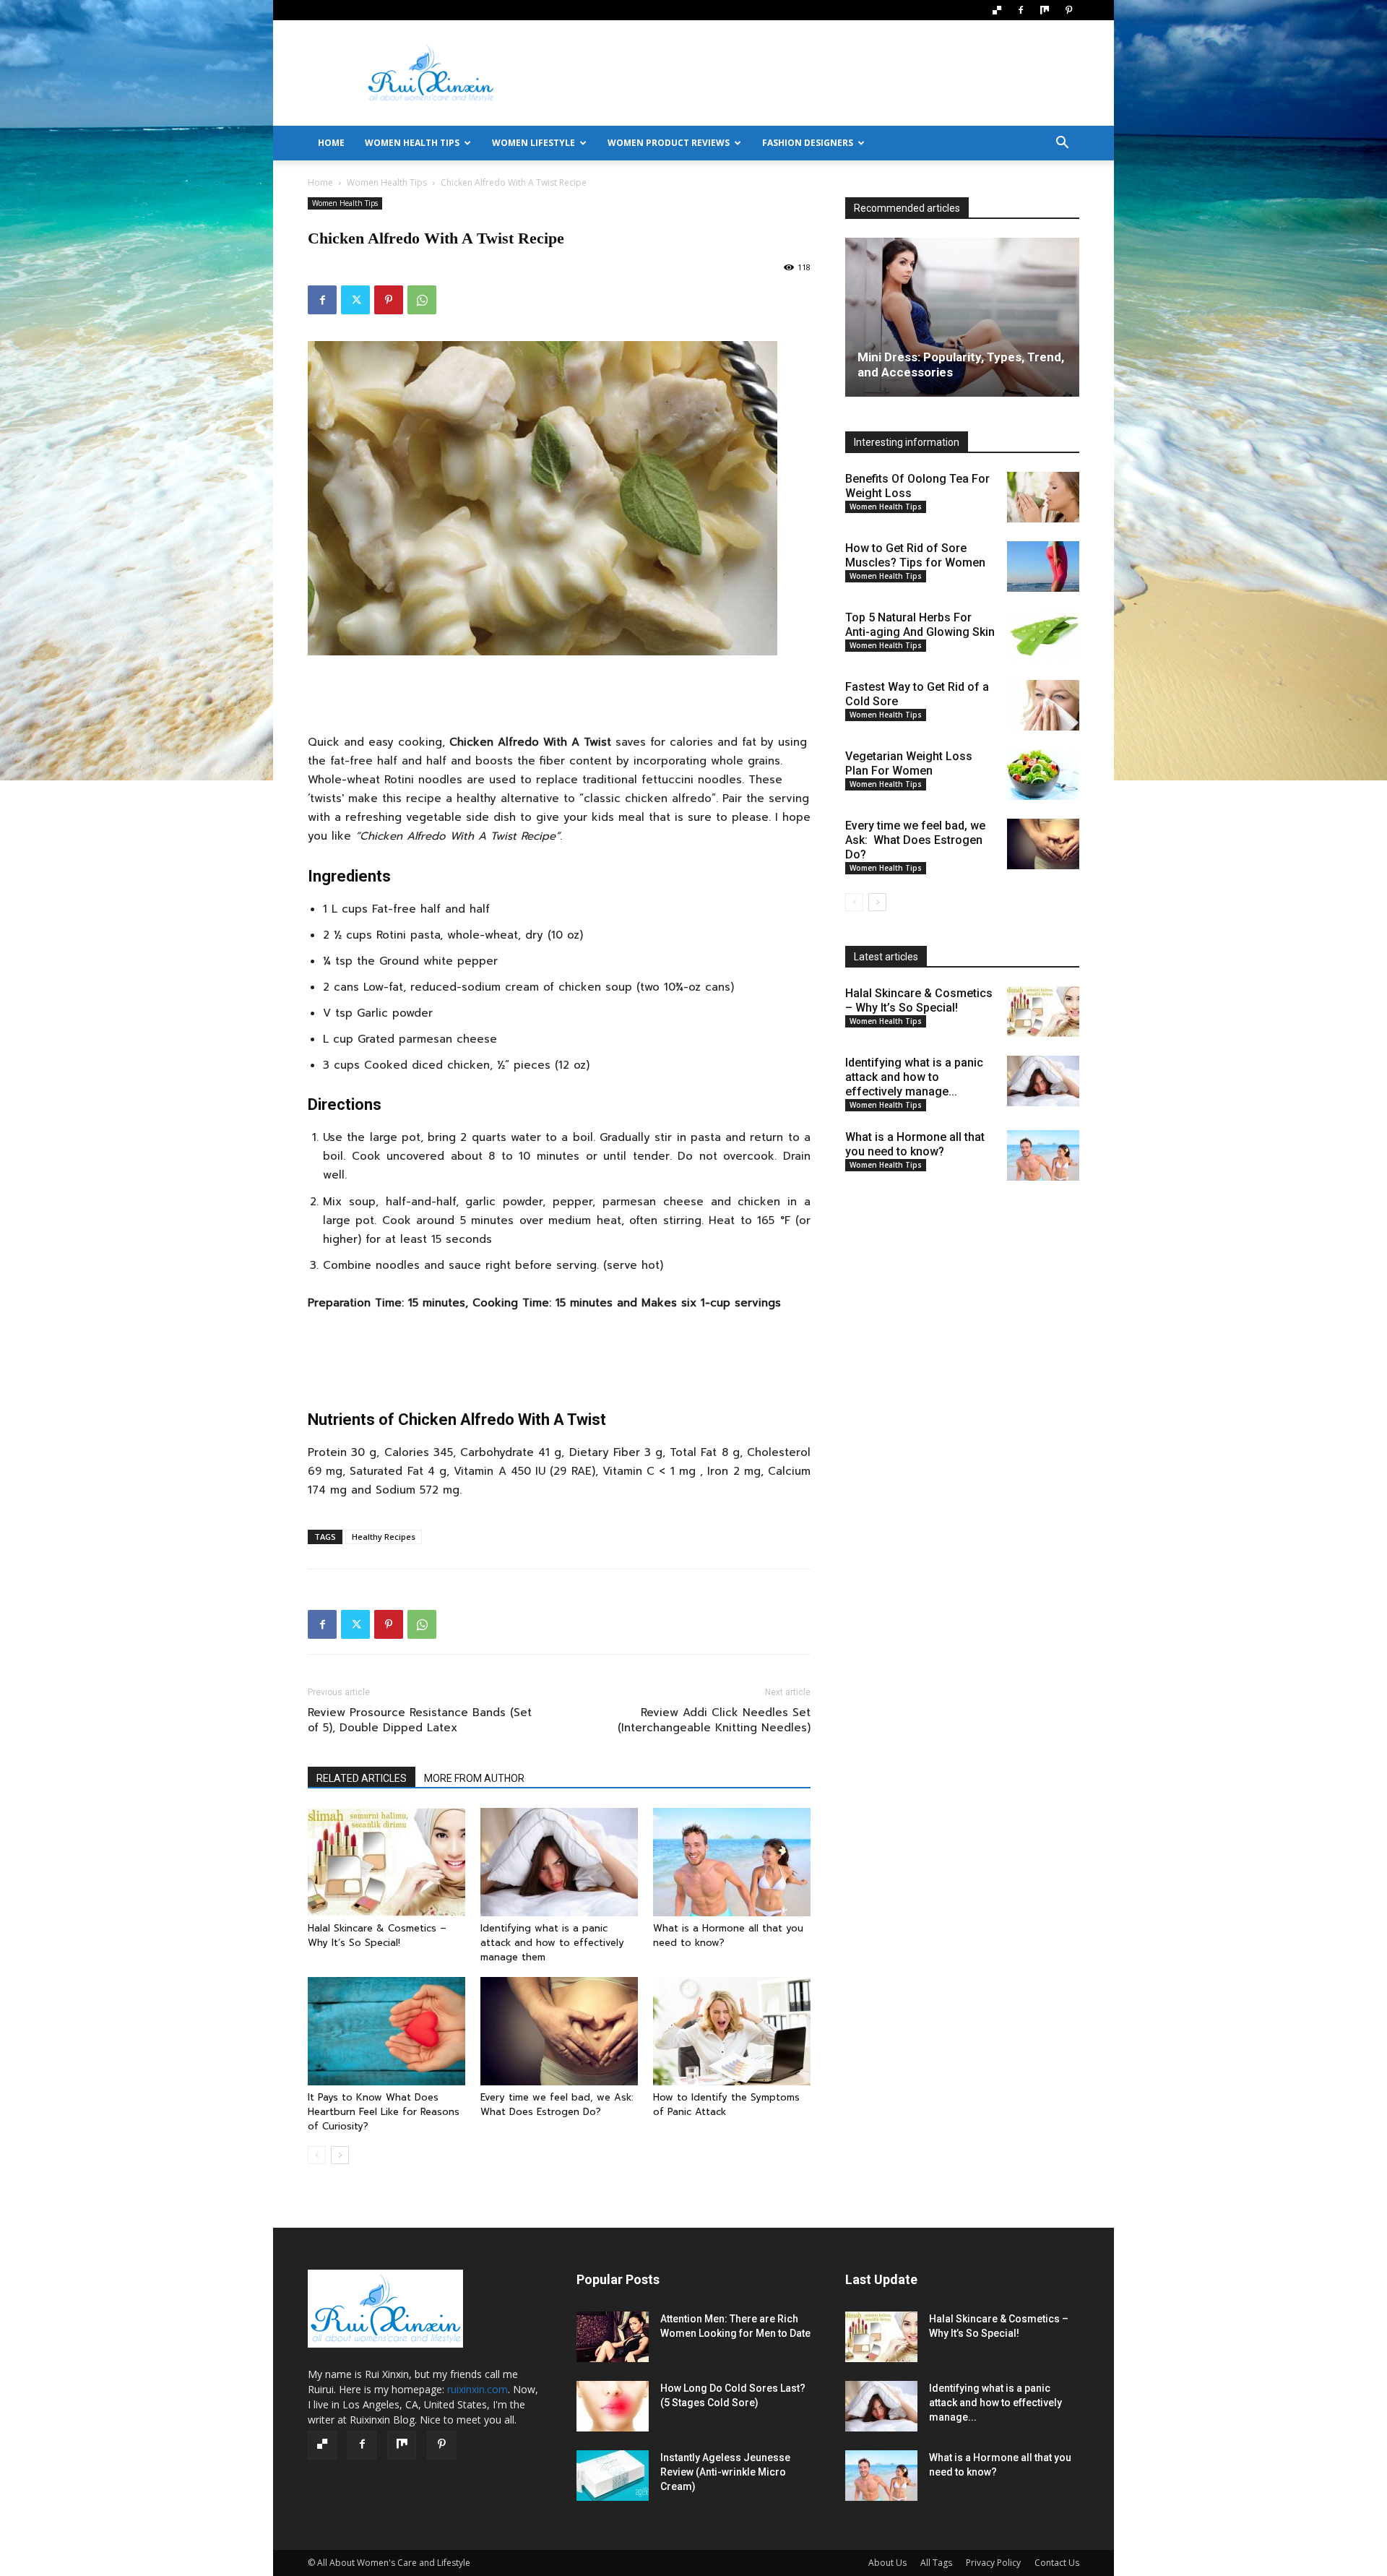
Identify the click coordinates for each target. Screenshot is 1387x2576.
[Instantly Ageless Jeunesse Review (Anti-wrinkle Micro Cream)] (613, 2476)
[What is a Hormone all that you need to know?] (732, 1862)
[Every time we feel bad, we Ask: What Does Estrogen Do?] (559, 2031)
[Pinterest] (1068, 10)
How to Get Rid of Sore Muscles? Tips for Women (915, 555)
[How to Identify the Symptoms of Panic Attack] (732, 2031)
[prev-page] (317, 2155)
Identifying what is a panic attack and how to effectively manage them (552, 1943)
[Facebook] (1021, 10)
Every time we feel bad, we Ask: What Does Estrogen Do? (559, 2105)
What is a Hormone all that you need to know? (915, 1144)
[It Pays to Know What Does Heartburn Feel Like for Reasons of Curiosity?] (386, 2031)
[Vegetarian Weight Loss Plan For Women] (1043, 775)
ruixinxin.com (478, 2389)
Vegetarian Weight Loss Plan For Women (909, 763)
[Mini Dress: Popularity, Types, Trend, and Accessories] (962, 317)
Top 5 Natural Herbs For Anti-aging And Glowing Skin (920, 625)
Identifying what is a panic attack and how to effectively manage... (914, 1077)
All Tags (936, 2563)
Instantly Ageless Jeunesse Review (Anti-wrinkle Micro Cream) (725, 2472)
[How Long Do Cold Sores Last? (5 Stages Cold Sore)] (613, 2406)
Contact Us (1057, 2563)
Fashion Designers (808, 143)
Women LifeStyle (533, 143)
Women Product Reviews (669, 143)
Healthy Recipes (384, 1537)
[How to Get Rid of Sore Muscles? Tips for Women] (1043, 567)
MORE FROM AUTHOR (474, 1778)
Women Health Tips (412, 143)
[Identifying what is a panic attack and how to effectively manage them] (559, 1862)
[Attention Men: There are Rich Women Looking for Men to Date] (613, 2337)
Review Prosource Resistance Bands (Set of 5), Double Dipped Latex (420, 1720)
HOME (331, 143)
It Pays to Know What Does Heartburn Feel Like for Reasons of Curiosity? (384, 2112)
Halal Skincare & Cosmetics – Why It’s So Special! (377, 1935)
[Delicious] (997, 10)
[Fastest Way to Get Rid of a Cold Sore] (1043, 705)
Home (320, 182)
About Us (887, 2563)
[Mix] (1045, 10)
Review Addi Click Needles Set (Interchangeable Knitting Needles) (714, 1720)
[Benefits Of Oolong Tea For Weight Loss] (1043, 497)
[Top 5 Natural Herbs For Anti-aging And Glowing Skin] (1043, 636)
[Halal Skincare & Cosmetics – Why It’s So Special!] (386, 1862)
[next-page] (340, 2155)
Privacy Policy (993, 2563)
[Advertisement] (816, 73)
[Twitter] (355, 300)
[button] (1062, 144)
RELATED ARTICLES (362, 1778)
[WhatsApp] (422, 300)
